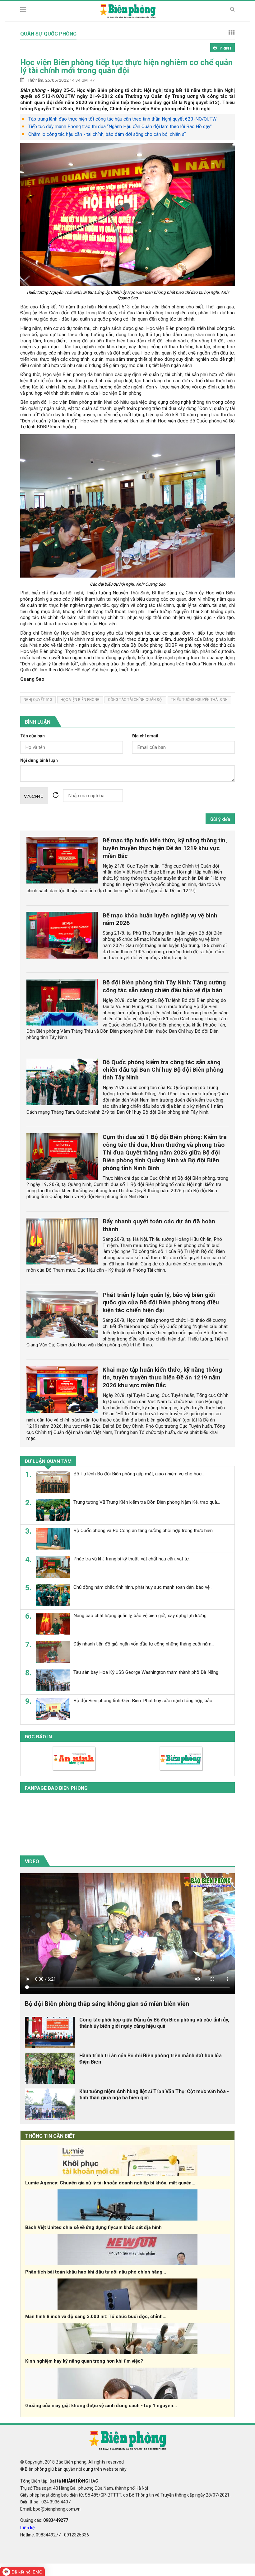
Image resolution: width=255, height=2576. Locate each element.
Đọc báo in (38, 1737)
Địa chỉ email (145, 736)
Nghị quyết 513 (38, 700)
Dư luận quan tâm (48, 1461)
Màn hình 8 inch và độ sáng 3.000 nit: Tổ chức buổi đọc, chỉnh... (96, 2316)
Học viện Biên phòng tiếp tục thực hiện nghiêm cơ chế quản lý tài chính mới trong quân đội (126, 66)
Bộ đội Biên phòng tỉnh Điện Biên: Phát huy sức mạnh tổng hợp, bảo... (144, 1701)
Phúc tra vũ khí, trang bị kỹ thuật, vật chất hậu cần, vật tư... (132, 1559)
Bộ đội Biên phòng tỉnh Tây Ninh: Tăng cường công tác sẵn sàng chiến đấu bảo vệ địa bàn (164, 986)
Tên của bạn (32, 736)
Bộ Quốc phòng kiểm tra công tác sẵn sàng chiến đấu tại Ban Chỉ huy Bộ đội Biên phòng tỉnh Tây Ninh (163, 1070)
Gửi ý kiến (220, 819)
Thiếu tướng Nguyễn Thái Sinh (199, 700)
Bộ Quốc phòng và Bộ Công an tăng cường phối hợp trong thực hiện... (144, 1531)
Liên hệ (28, 2528)
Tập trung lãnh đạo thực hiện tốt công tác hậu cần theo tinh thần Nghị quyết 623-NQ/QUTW (122, 119)
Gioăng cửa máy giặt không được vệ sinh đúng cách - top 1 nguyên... (101, 2406)
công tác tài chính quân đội (135, 700)
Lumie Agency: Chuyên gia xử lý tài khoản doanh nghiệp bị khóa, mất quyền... (110, 2183)
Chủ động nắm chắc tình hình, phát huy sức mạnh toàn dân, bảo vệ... (143, 1587)
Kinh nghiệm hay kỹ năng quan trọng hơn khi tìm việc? (84, 2361)
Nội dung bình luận (39, 761)
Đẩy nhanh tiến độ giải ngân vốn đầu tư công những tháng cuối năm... (144, 1644)
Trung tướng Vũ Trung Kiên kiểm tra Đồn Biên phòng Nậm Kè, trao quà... (147, 1502)
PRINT (226, 48)
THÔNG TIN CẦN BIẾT (50, 2136)
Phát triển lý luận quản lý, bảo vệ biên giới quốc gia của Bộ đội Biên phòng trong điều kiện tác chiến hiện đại (161, 1303)
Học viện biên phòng (80, 700)
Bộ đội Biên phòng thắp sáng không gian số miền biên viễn (107, 2004)
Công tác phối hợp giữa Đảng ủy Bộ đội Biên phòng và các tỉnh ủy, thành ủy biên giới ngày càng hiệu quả (154, 2023)
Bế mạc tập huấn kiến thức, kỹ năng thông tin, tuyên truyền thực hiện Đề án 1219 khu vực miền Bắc (165, 848)
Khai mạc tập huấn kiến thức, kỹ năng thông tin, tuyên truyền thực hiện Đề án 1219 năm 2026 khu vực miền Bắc (162, 1377)
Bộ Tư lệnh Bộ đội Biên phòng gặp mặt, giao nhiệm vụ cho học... (139, 1474)
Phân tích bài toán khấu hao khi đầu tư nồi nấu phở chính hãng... (96, 2272)
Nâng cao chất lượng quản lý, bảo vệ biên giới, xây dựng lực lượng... (141, 1616)
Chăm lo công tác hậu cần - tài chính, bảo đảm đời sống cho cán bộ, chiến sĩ (107, 134)
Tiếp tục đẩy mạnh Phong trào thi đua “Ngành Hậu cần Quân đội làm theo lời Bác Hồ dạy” (120, 126)
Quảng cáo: (44, 2520)
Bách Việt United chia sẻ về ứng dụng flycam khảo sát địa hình (93, 2227)
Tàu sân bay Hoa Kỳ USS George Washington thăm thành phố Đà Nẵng (146, 1672)
